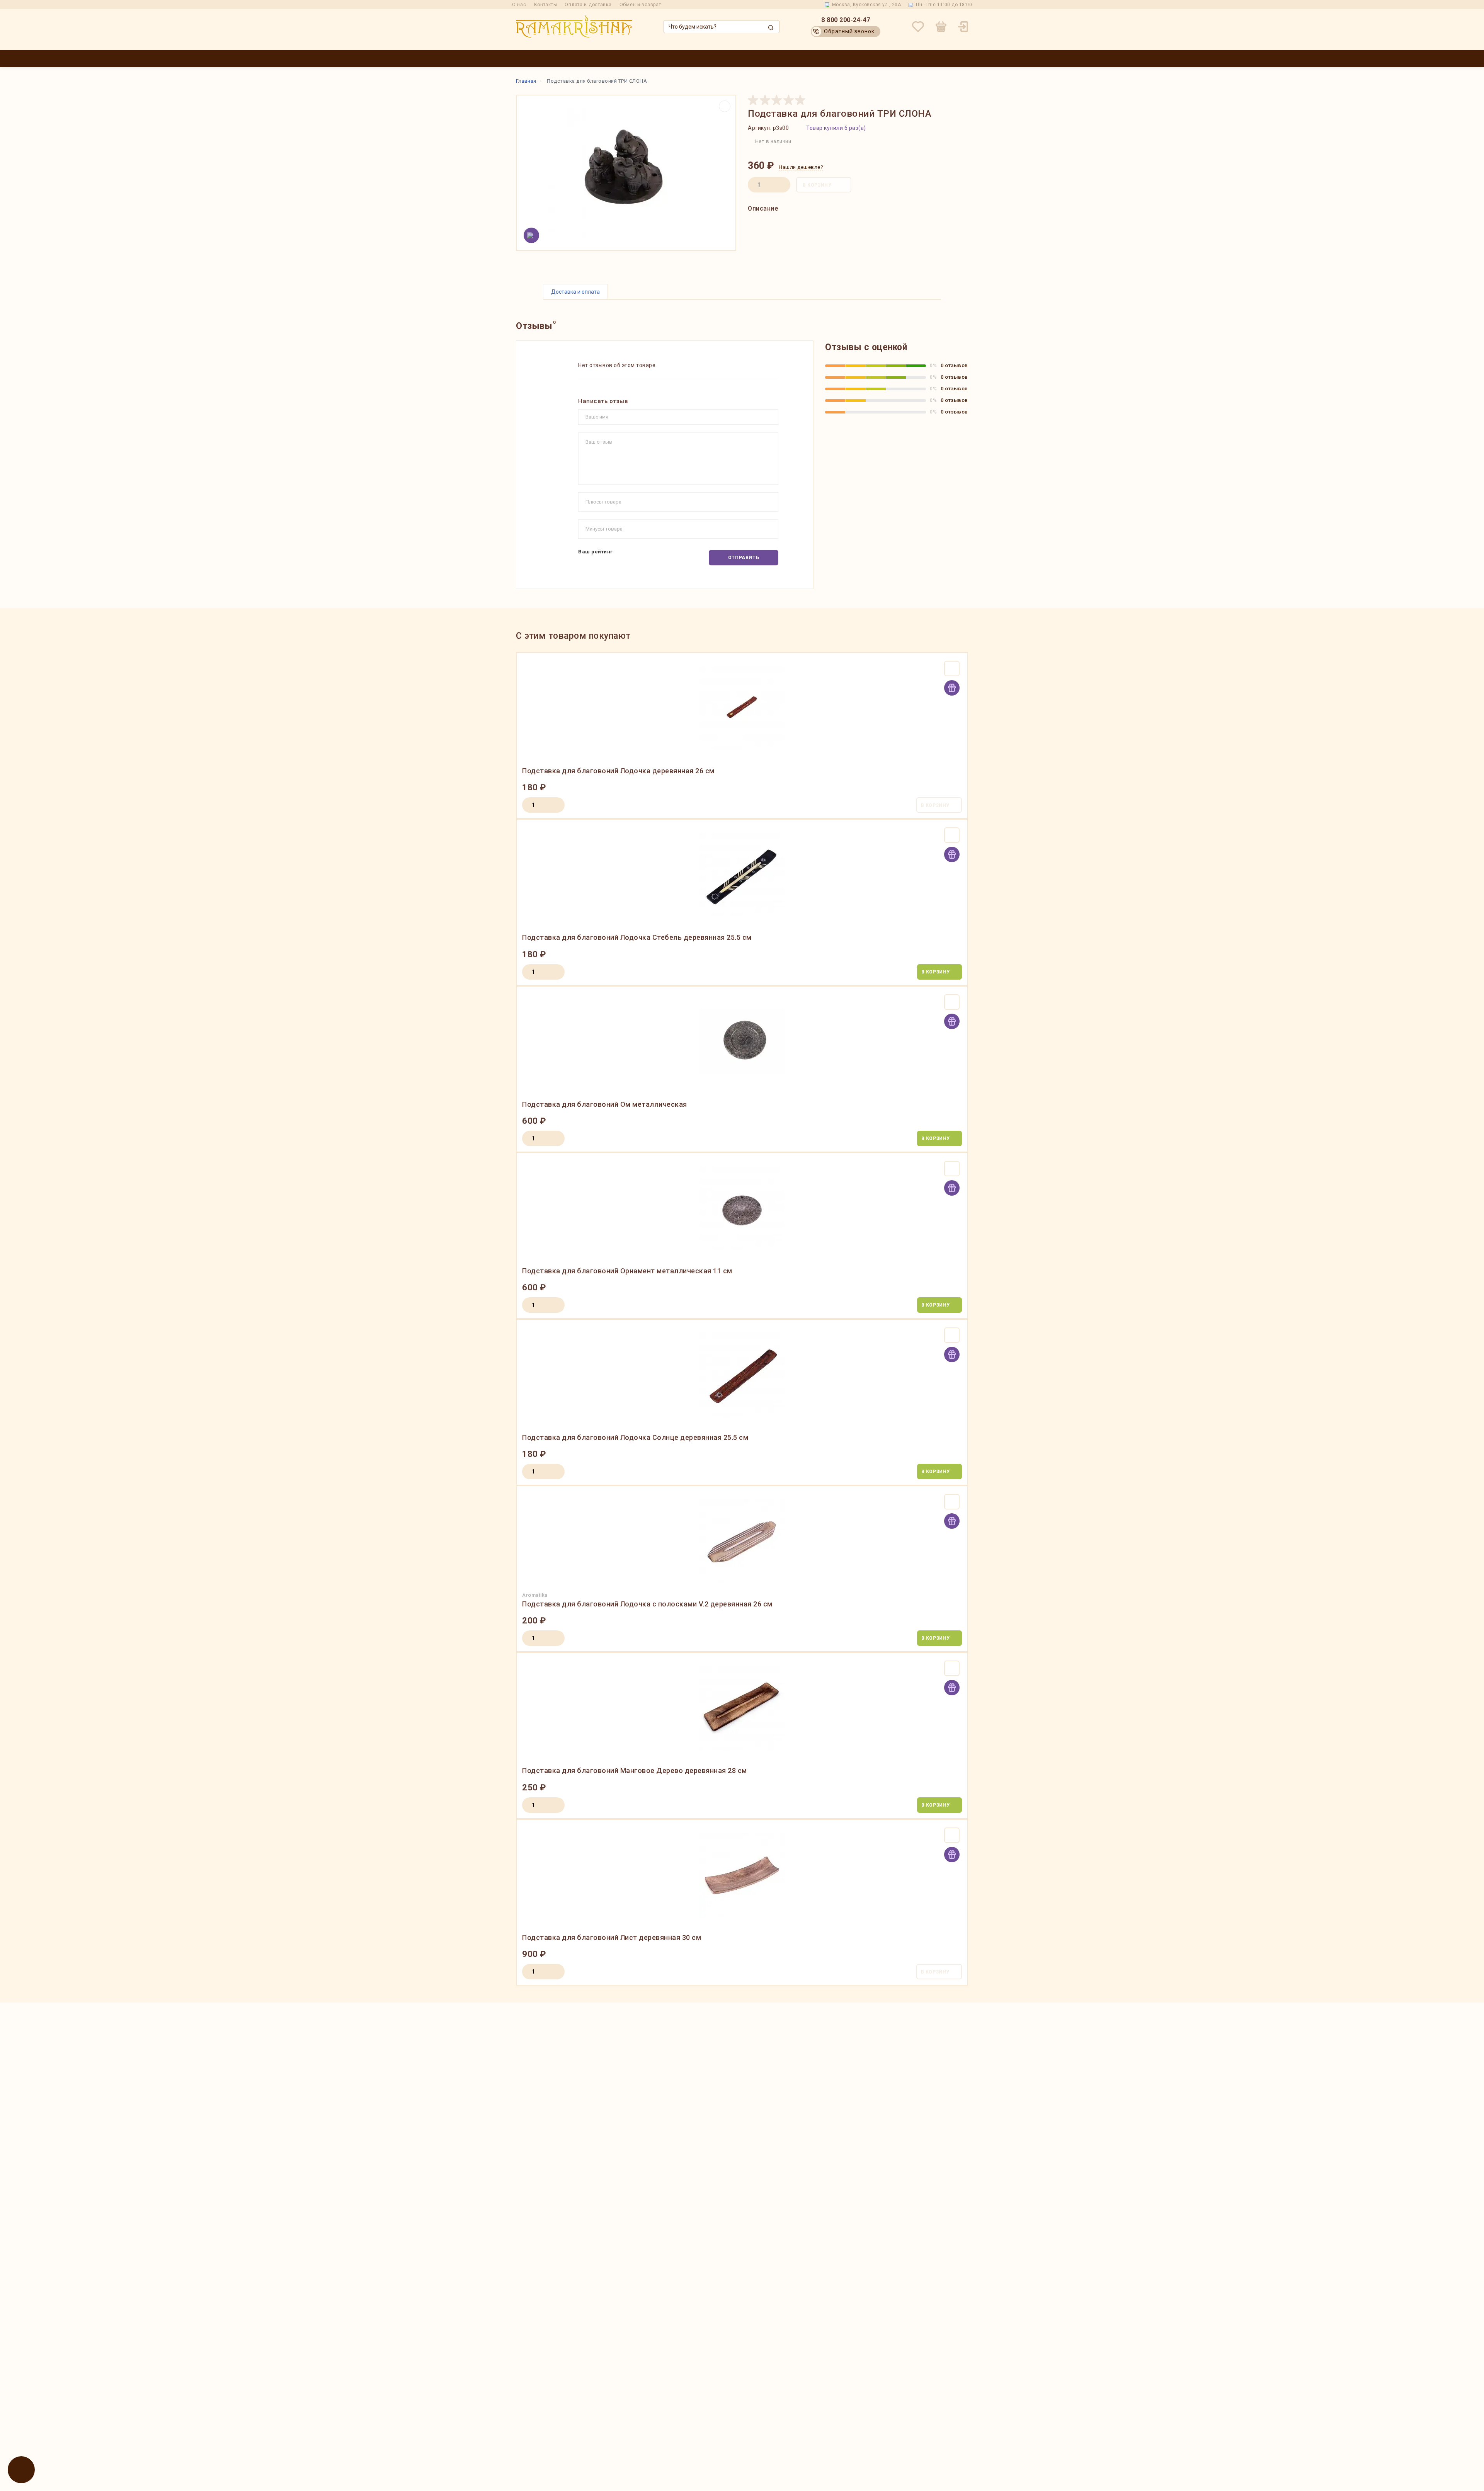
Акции (737, 59)
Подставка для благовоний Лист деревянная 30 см (612, 1937)
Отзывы (955, 59)
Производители (663, 59)
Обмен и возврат (640, 5)
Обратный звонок (849, 31)
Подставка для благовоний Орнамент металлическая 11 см (627, 1271)
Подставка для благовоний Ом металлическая (605, 1104)
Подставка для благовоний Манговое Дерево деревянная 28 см (635, 1770)
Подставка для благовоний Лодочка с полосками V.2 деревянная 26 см (647, 1604)
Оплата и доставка (588, 5)
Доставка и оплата (780, 59)
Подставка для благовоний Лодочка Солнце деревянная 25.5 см (635, 1437)
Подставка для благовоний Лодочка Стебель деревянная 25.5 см (637, 937)
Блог (928, 59)
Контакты (546, 5)
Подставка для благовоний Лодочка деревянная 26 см (618, 771)
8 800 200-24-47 (846, 20)
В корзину (817, 185)
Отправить (744, 558)
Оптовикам (706, 59)
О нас (519, 5)
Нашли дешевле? (801, 167)
